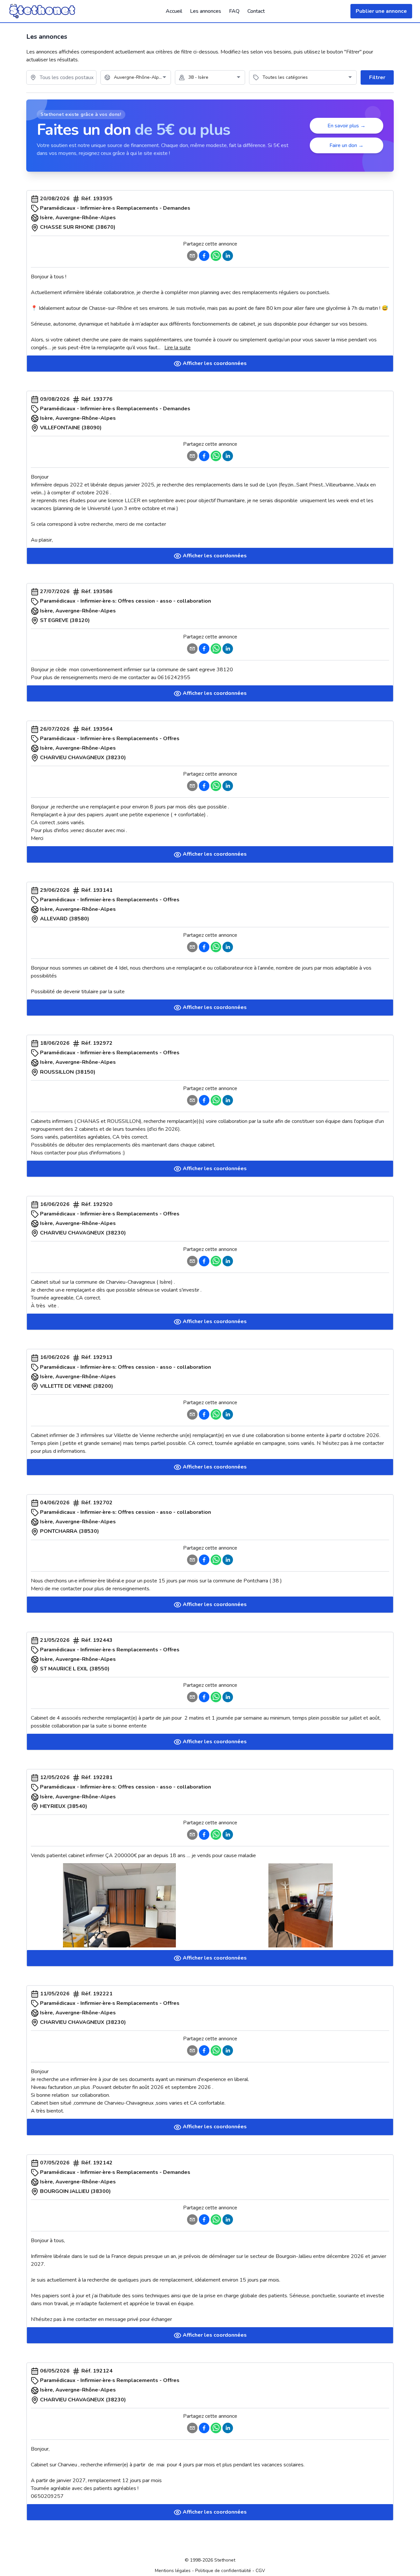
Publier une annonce (381, 11)
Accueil (174, 11)
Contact (256, 11)
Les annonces (206, 11)
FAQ (234, 11)
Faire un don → (346, 145)
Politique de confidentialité (223, 2571)
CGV (260, 2571)
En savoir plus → (346, 126)
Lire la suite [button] (178, 348)
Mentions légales (173, 2571)
